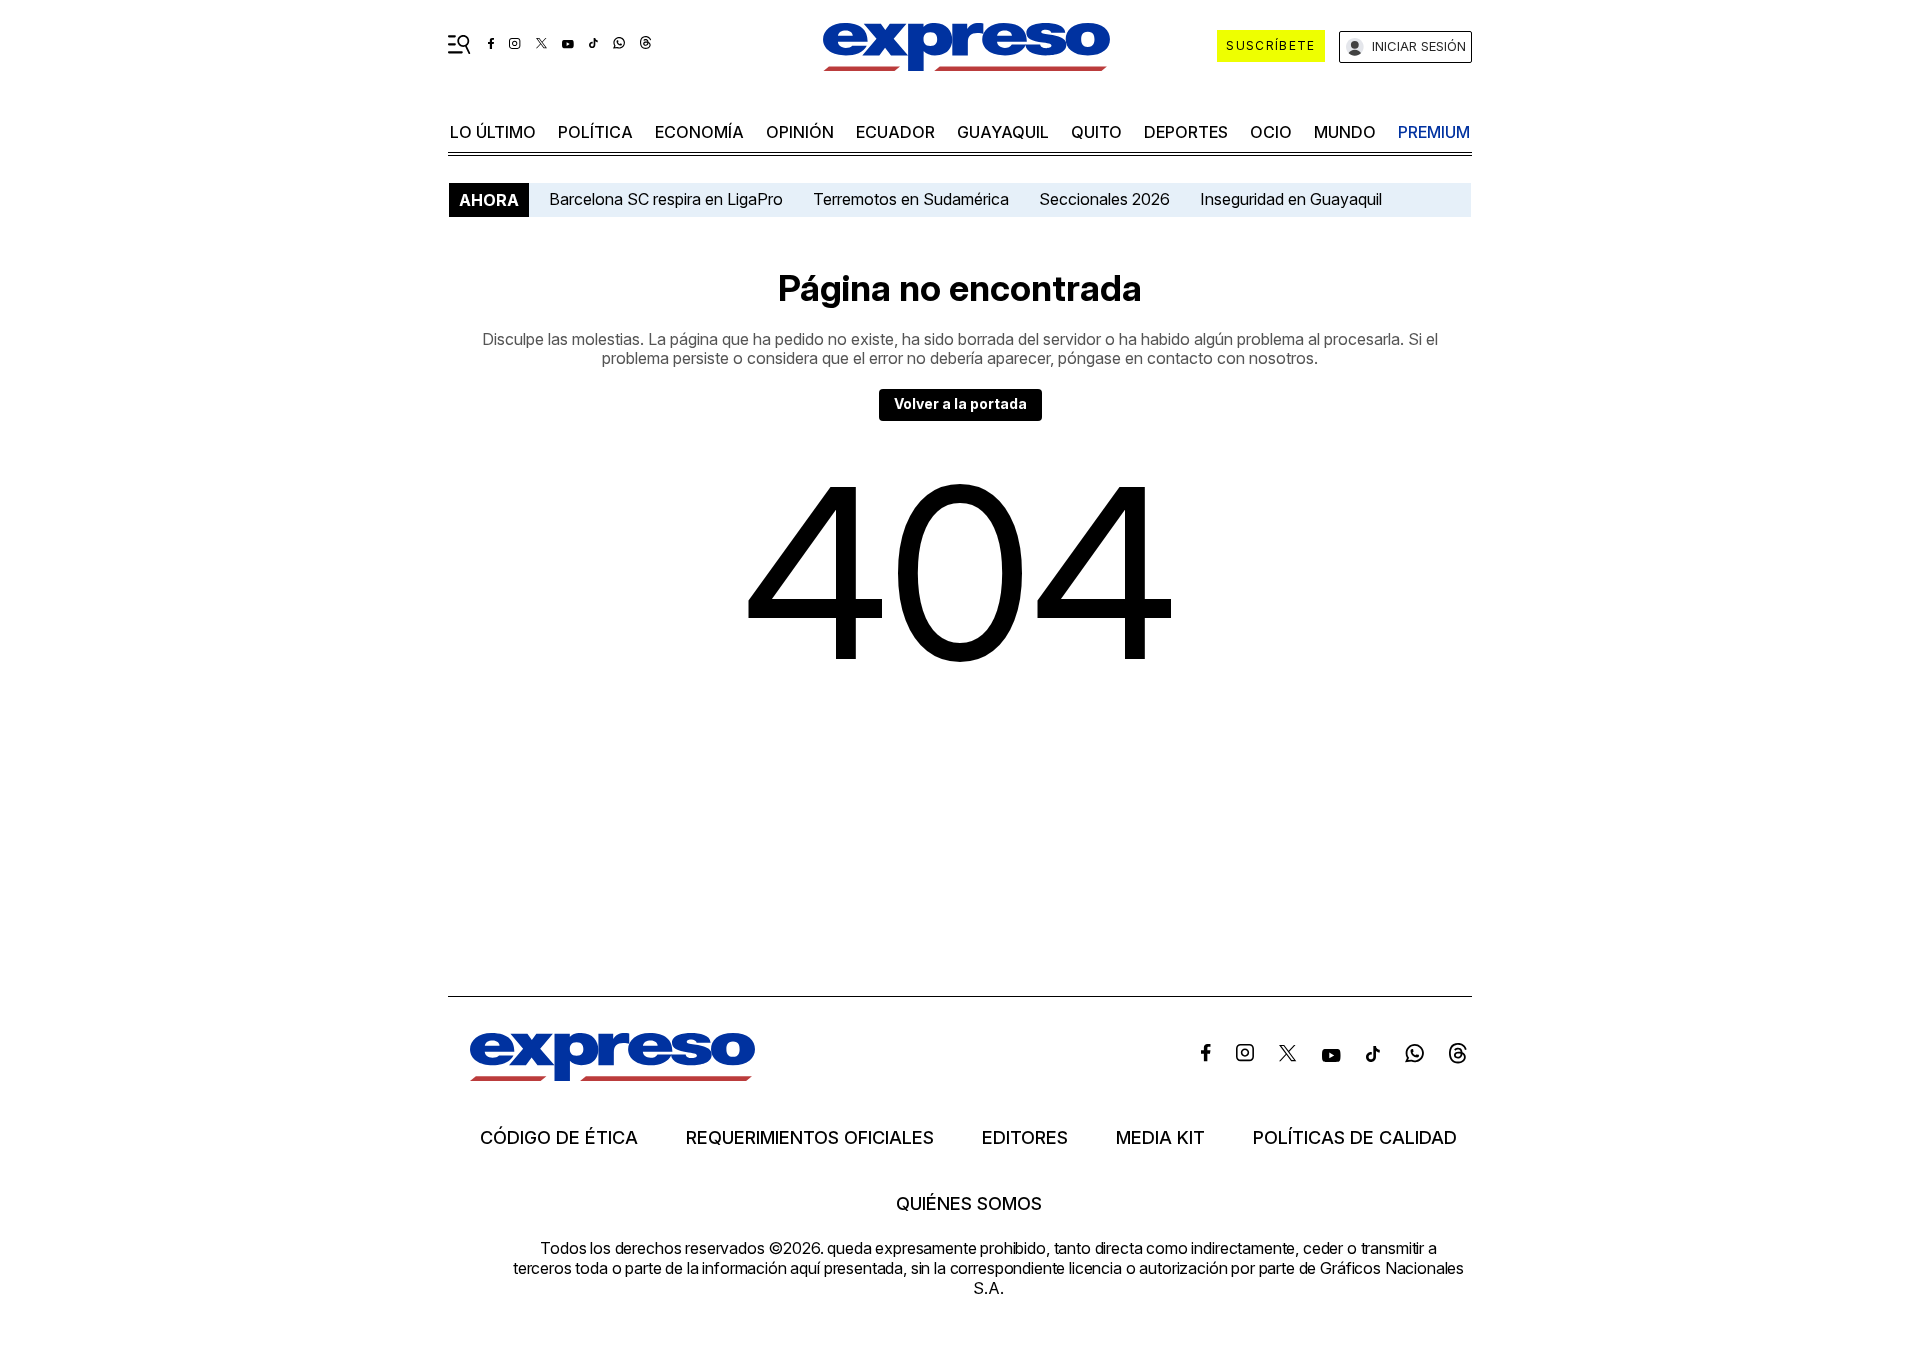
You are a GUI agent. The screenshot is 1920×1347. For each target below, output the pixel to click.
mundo (1345, 132)
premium (1434, 132)
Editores (1025, 1138)
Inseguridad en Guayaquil (1291, 199)
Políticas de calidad (1355, 1138)
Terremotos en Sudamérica (911, 199)
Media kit (1160, 1138)
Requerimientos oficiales (810, 1138)
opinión (800, 132)
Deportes (1186, 132)
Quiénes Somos (969, 1204)
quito (1096, 132)
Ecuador (895, 132)
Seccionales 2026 (1104, 199)
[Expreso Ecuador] (612, 1074)
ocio (1271, 132)
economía (699, 132)
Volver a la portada (960, 403)
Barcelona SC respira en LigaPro (666, 199)
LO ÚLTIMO (493, 132)
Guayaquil (1003, 132)
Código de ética (559, 1138)
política (595, 132)
